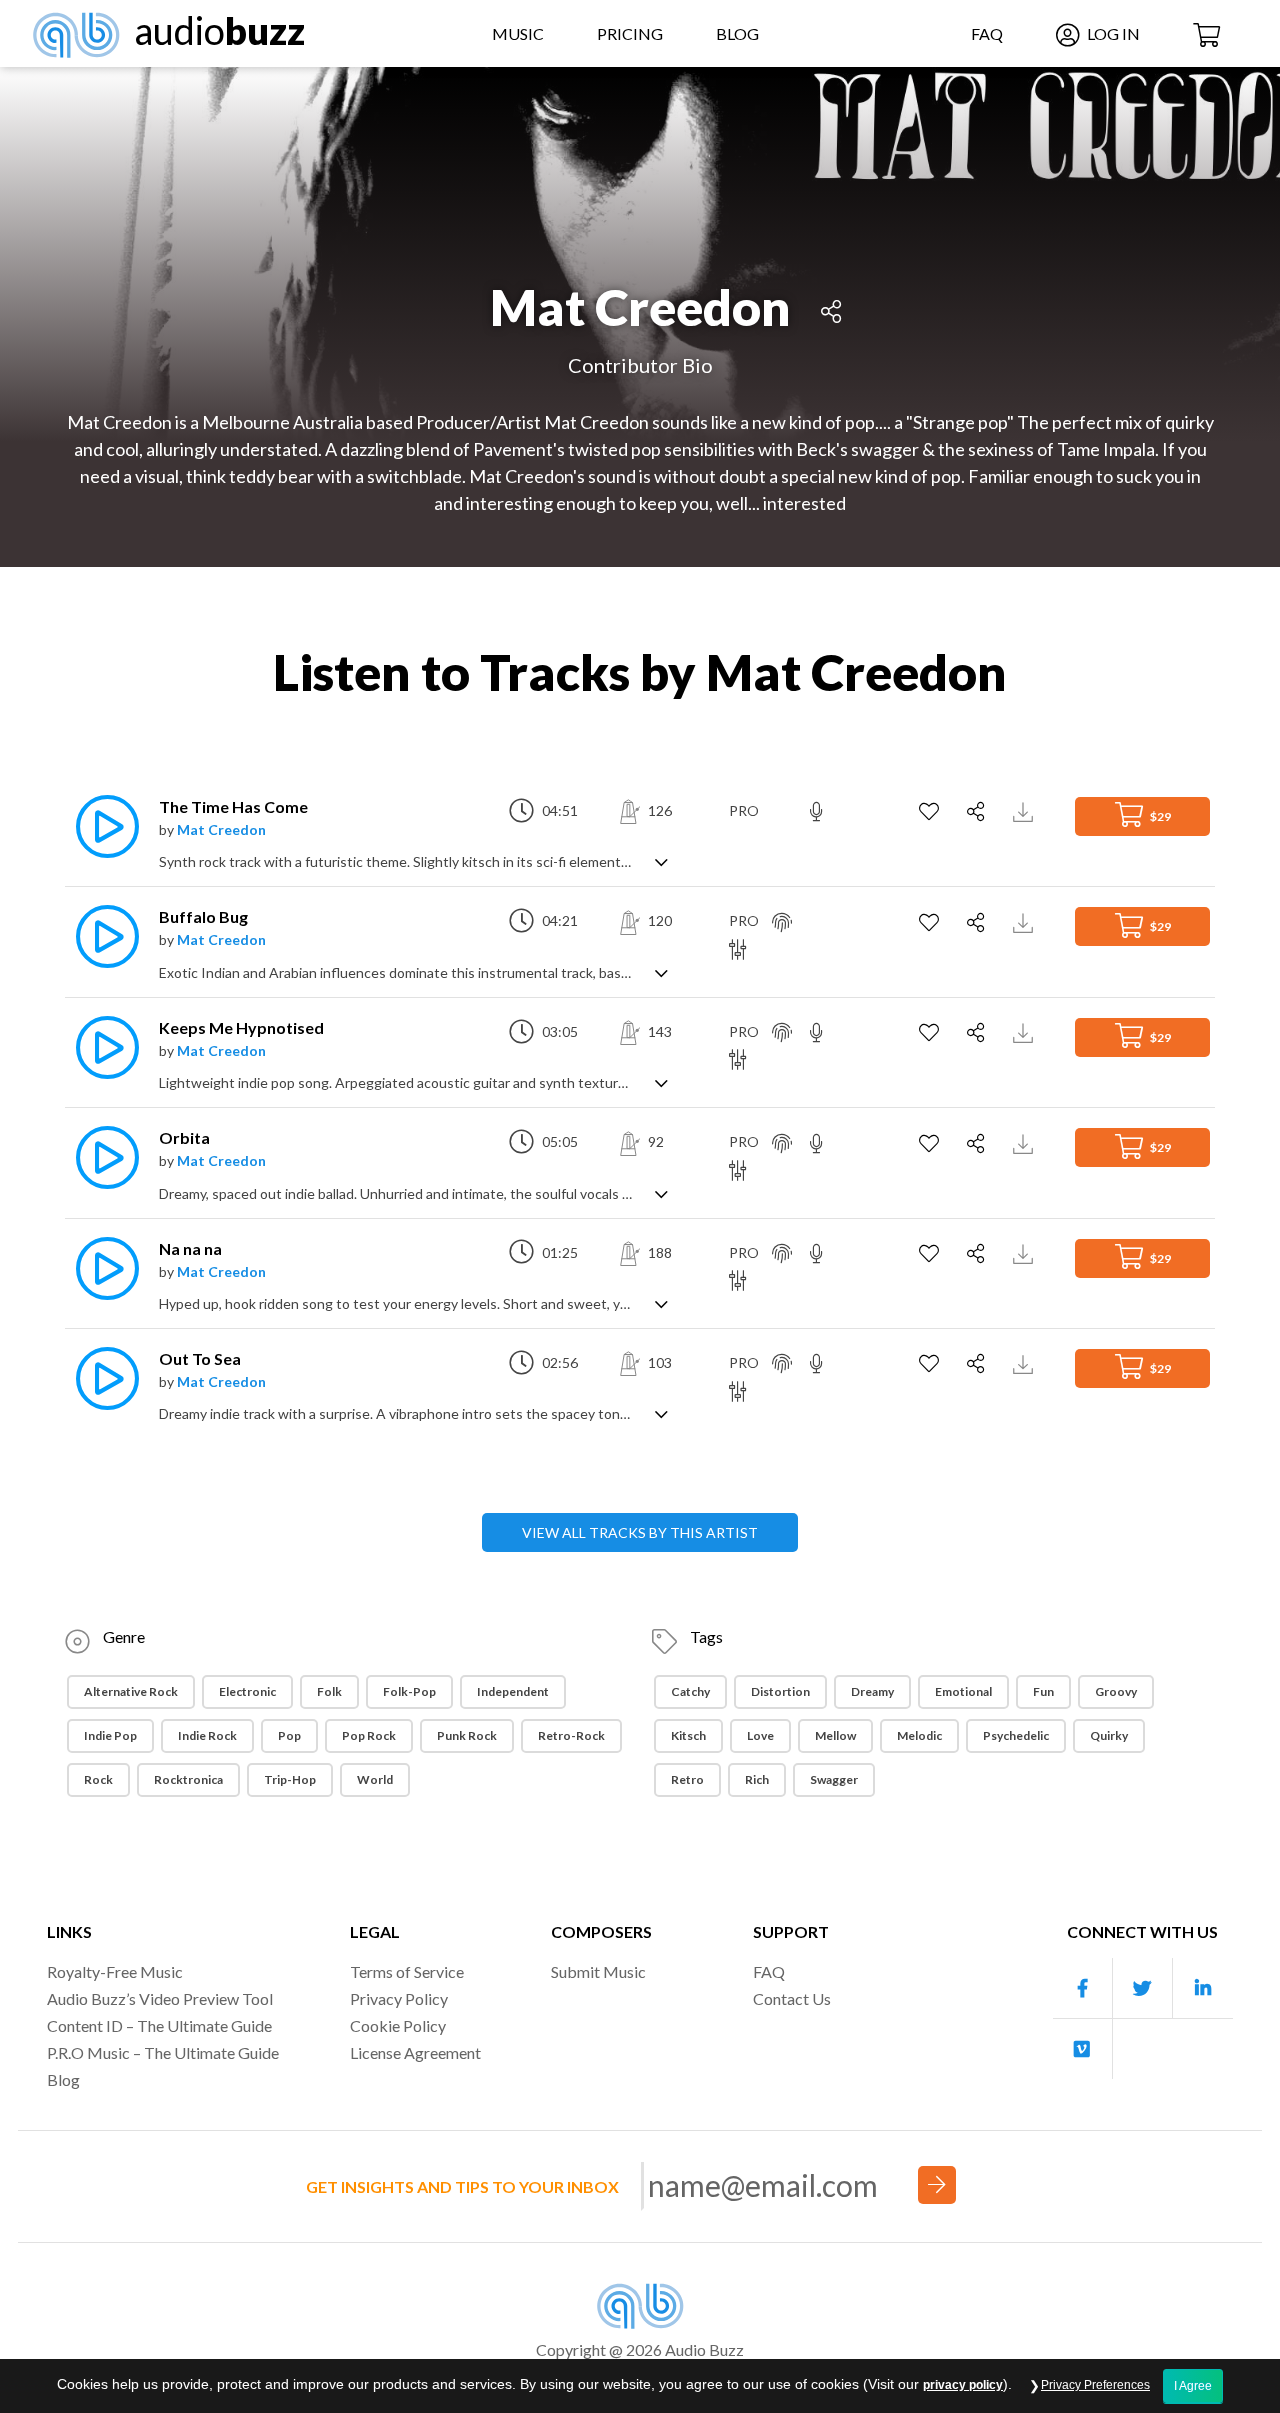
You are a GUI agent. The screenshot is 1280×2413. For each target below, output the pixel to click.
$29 (1159, 816)
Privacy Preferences (1095, 2385)
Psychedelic (1016, 1735)
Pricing (630, 33)
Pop (289, 1735)
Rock (98, 1779)
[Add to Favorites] (931, 812)
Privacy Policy (399, 1998)
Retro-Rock (571, 1735)
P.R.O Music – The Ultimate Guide (163, 2052)
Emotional (963, 1691)
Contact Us (792, 1998)
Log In (1112, 33)
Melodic (919, 1735)
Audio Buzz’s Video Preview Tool (160, 1998)
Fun (1043, 1691)
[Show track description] (661, 860)
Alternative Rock (131, 1691)
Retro (687, 1779)
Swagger (834, 1779)
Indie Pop (110, 1735)
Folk (329, 1691)
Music (518, 33)
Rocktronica (188, 1779)
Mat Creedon (221, 829)
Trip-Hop (290, 1779)
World (375, 1779)
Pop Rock (369, 1735)
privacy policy (963, 2385)
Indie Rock (207, 1735)
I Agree (1193, 2386)
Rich (757, 1779)
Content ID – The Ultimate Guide (159, 2025)
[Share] (831, 308)
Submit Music (598, 1971)
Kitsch (688, 1735)
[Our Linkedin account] (1203, 1988)
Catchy (690, 1691)
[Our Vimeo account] (1083, 2049)
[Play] (102, 826)
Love (760, 1735)
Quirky (1109, 1735)
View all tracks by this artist (640, 1532)
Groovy (1116, 1691)
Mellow (835, 1735)
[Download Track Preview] (1025, 810)
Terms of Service (407, 1971)
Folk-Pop (409, 1691)
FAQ (987, 33)
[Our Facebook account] (1083, 1988)
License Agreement (415, 2052)
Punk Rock (467, 1735)
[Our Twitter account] (1143, 1988)
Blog (737, 33)
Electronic (247, 1691)
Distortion (780, 1691)
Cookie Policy (398, 2025)
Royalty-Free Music (115, 1971)
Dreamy (872, 1691)
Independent (513, 1691)
